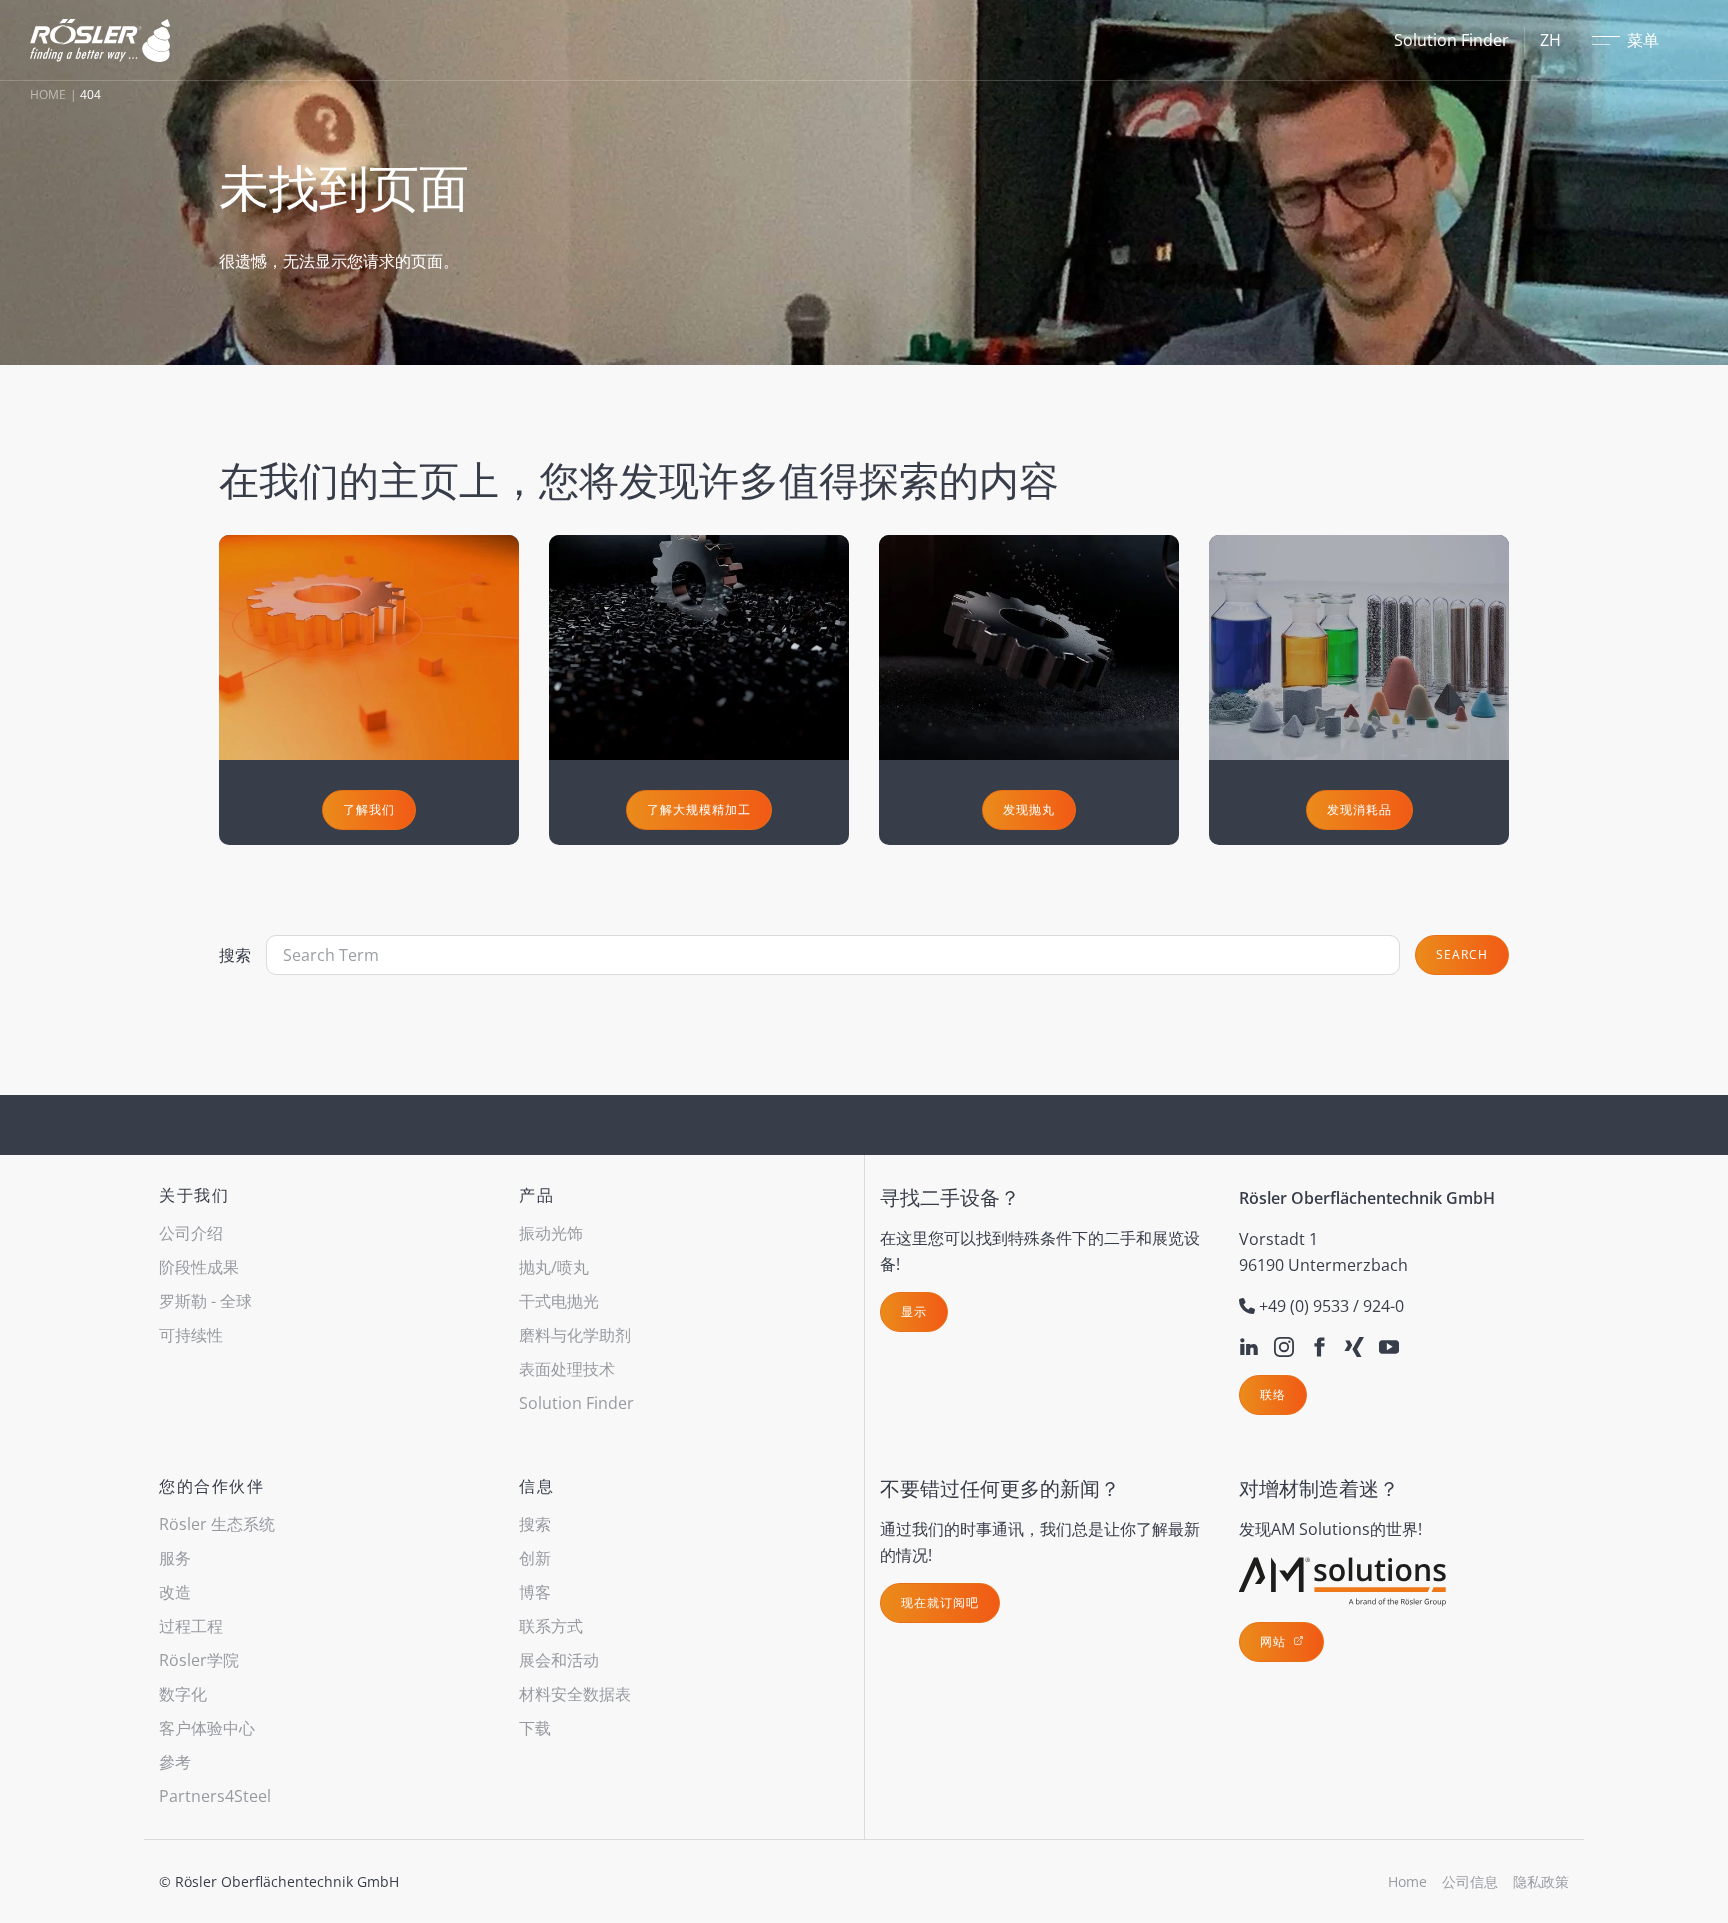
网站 (1275, 1641)
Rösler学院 (199, 1660)
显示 (914, 1311)
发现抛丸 (1029, 809)
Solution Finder (1451, 40)
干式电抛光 (559, 1301)
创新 (535, 1558)
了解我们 (369, 809)
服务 (175, 1558)
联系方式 (551, 1626)
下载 (535, 1728)
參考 (175, 1762)
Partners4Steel (215, 1796)
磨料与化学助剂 (575, 1335)
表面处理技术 (567, 1369)
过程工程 (191, 1626)
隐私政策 (1541, 1881)
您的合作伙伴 (211, 1486)
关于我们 (194, 1195)
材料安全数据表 (575, 1694)
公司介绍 (191, 1233)
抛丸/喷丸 (554, 1267)
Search (1462, 954)
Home (48, 94)
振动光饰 (551, 1233)
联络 (1273, 1394)
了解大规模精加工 (699, 809)
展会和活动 (559, 1660)
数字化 (183, 1694)
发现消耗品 (1359, 809)
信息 (536, 1486)
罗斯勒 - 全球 (205, 1301)
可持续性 (191, 1335)
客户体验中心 (207, 1728)
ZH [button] (1550, 40)
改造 (175, 1592)
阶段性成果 (199, 1267)
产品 (536, 1195)
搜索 (235, 955)
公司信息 (1470, 1881)
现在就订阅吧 (940, 1602)
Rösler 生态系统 (217, 1524)
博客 (535, 1592)
